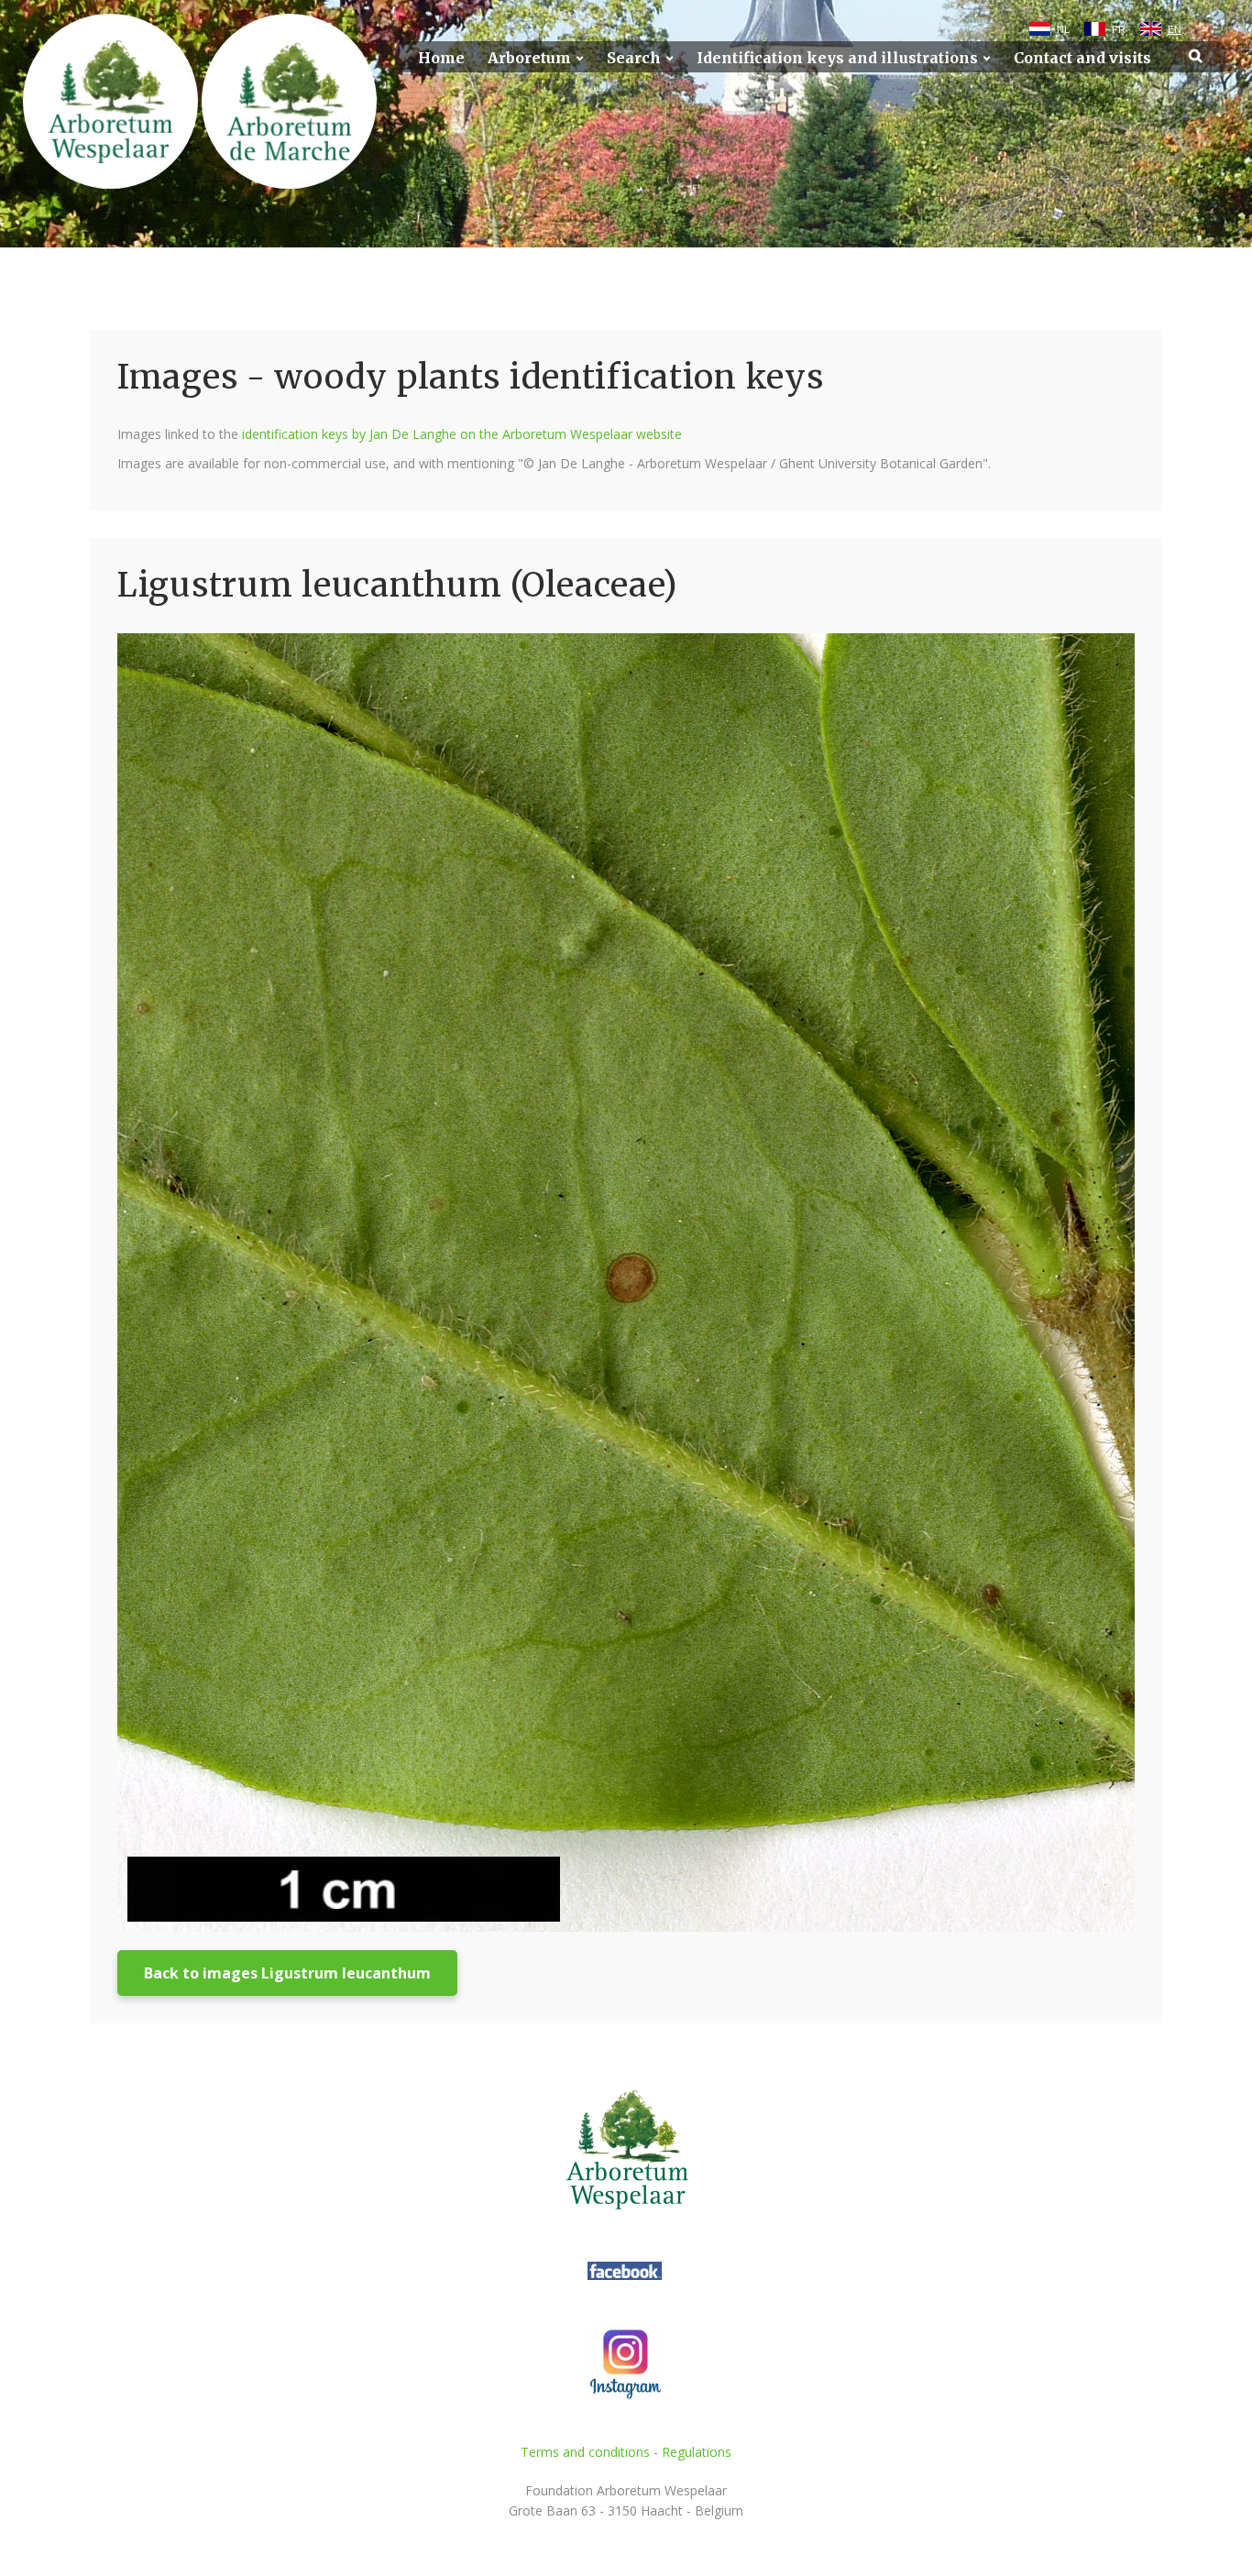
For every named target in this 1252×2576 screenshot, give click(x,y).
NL (1063, 29)
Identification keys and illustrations (837, 58)
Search (634, 58)
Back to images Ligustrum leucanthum (287, 1973)
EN (1175, 29)
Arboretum (529, 58)
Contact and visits (1082, 58)
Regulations (697, 2452)
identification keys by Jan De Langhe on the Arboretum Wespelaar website (462, 434)
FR (1119, 29)
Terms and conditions (585, 2452)
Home (441, 58)
